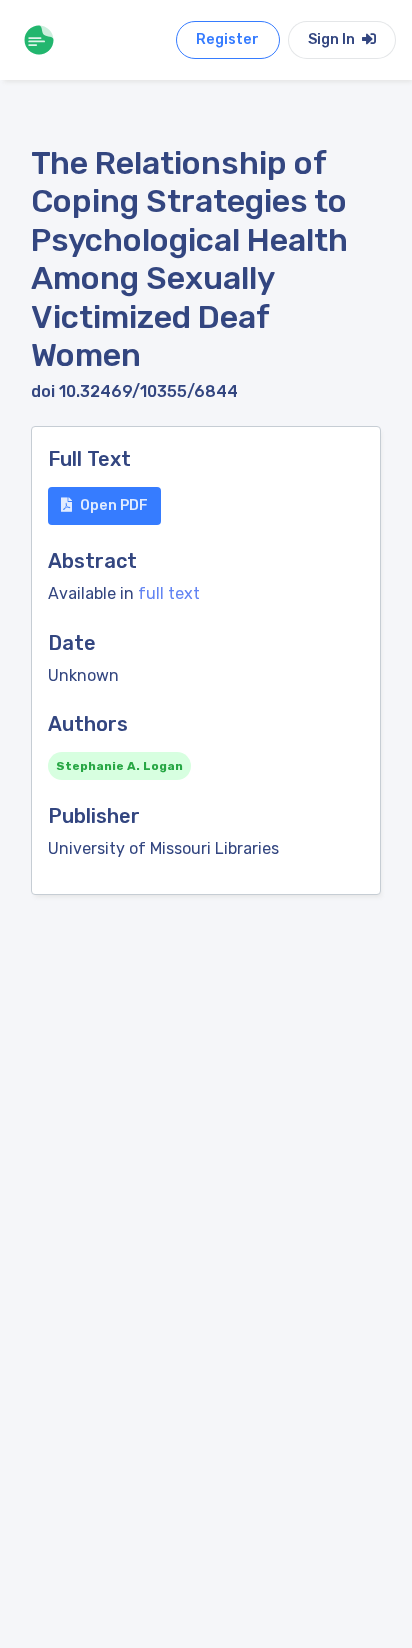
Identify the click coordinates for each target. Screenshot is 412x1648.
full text (169, 593)
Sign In (333, 39)
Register (227, 39)
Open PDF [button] (114, 505)
